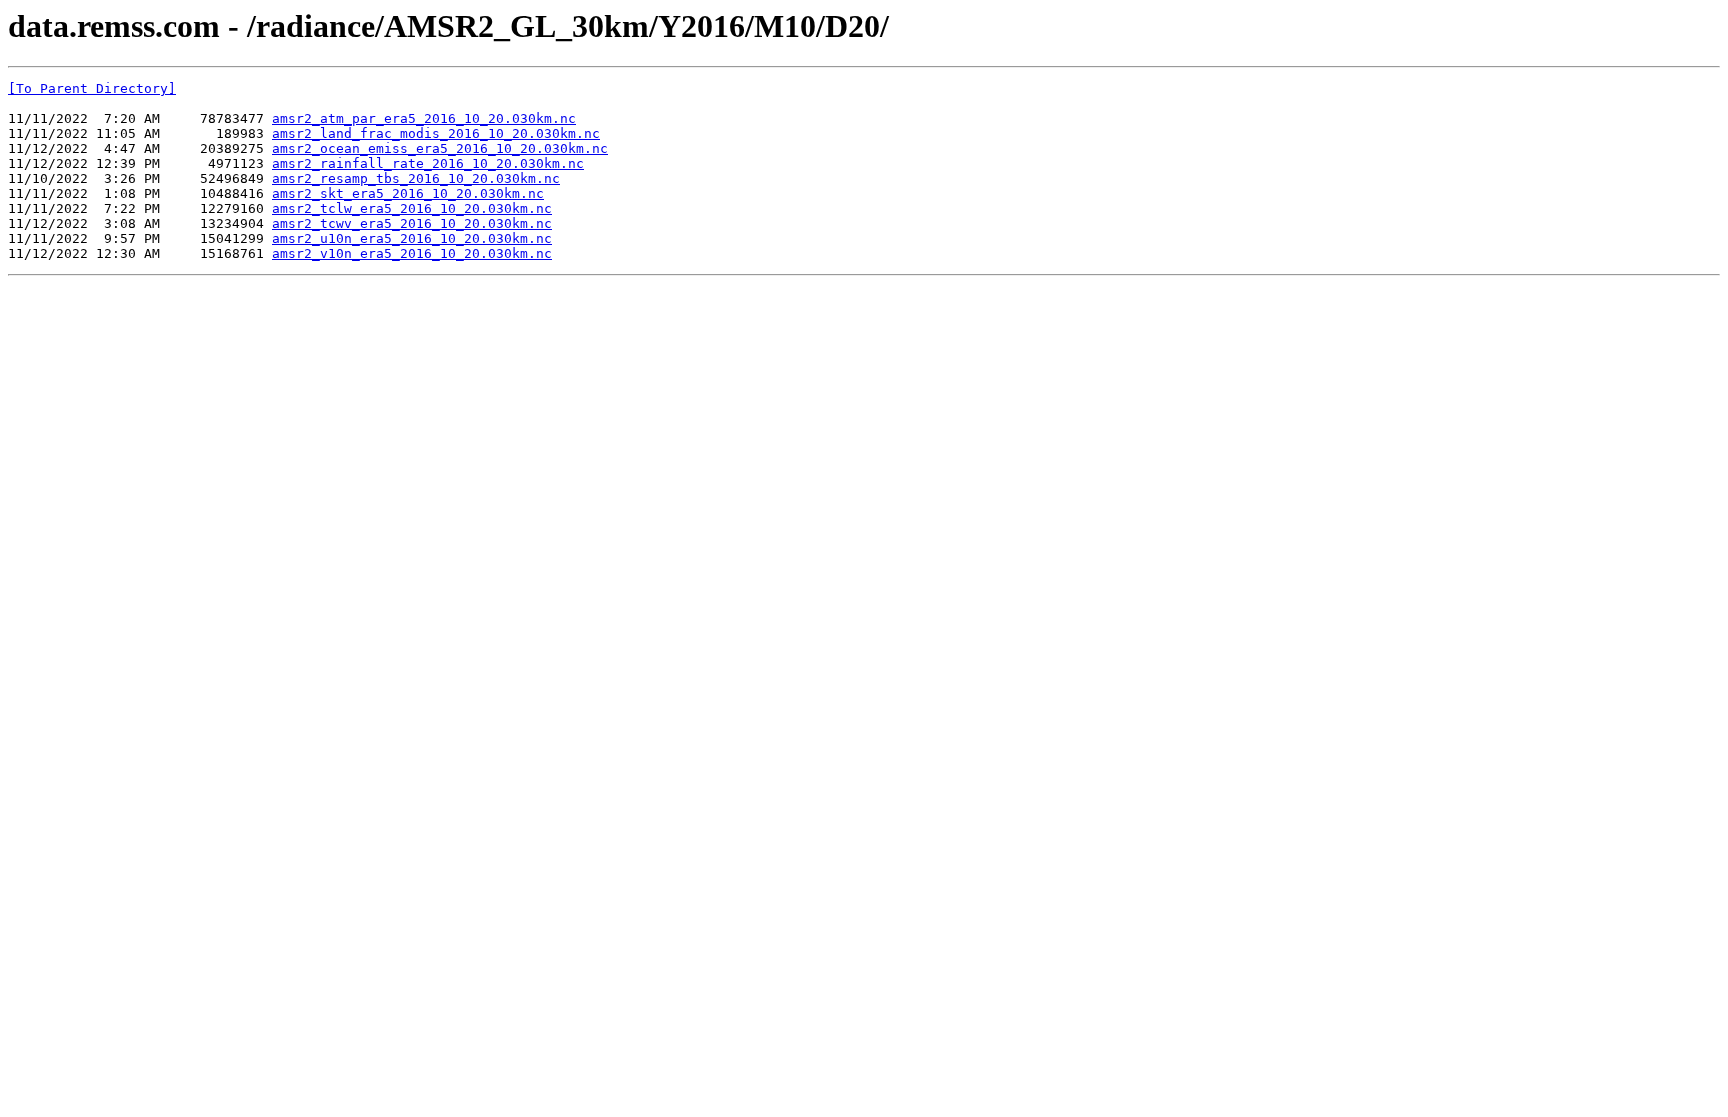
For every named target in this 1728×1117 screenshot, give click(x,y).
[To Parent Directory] (92, 88)
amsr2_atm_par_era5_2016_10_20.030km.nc (424, 118)
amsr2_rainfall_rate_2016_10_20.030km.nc (428, 163)
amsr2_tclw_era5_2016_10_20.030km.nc (412, 208)
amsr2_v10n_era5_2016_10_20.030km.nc (412, 253)
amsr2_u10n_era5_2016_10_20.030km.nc (412, 238)
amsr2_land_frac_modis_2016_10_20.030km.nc (436, 133)
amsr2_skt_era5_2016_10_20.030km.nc (408, 193)
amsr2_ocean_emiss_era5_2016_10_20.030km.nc (440, 148)
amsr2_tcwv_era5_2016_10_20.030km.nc (412, 223)
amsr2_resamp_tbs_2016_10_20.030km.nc (416, 178)
